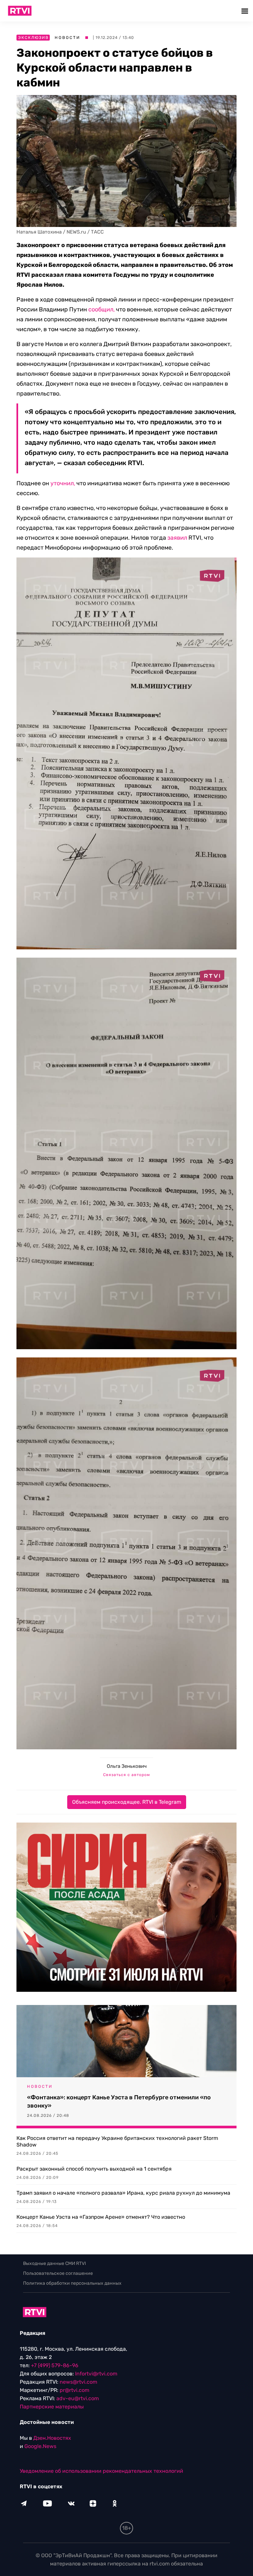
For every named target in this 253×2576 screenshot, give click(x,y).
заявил (177, 538)
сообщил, (101, 309)
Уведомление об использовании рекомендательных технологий (101, 2471)
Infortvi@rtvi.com (96, 2374)
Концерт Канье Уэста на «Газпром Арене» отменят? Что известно (101, 2217)
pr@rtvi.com (74, 2390)
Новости (68, 38)
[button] (246, 11)
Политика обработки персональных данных (72, 2283)
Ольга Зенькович (127, 1766)
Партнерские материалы (52, 2407)
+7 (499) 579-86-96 (55, 2365)
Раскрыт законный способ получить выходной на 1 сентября (94, 2169)
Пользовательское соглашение (58, 2273)
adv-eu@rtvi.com (78, 2398)
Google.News (40, 2446)
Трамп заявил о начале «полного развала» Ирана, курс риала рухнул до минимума (123, 2193)
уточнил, (63, 483)
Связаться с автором (126, 1775)
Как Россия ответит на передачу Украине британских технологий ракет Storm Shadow (117, 2141)
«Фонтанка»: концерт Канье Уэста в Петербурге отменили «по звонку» (119, 2101)
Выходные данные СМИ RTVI (55, 2263)
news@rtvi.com (78, 2382)
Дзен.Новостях (52, 2438)
